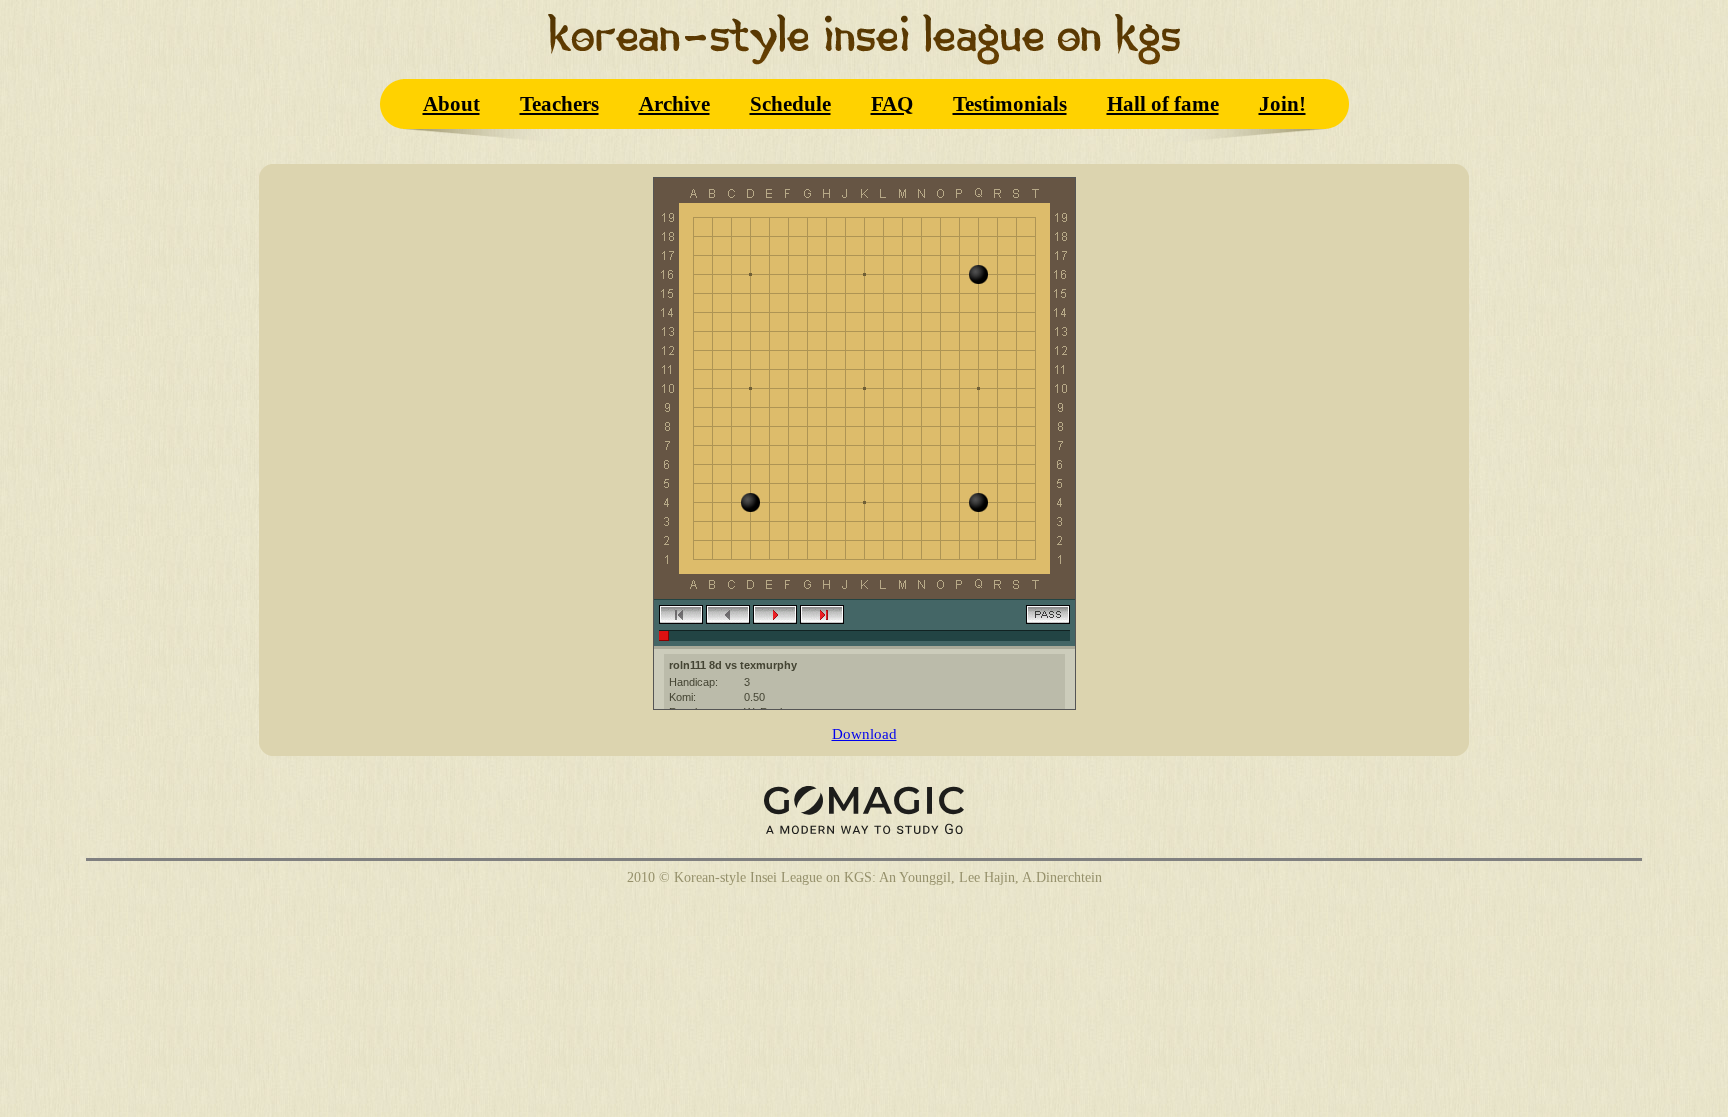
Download (864, 733)
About (451, 103)
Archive (674, 103)
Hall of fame (1163, 103)
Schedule (790, 103)
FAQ (892, 103)
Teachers (559, 103)
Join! (1282, 103)
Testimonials (1010, 103)
